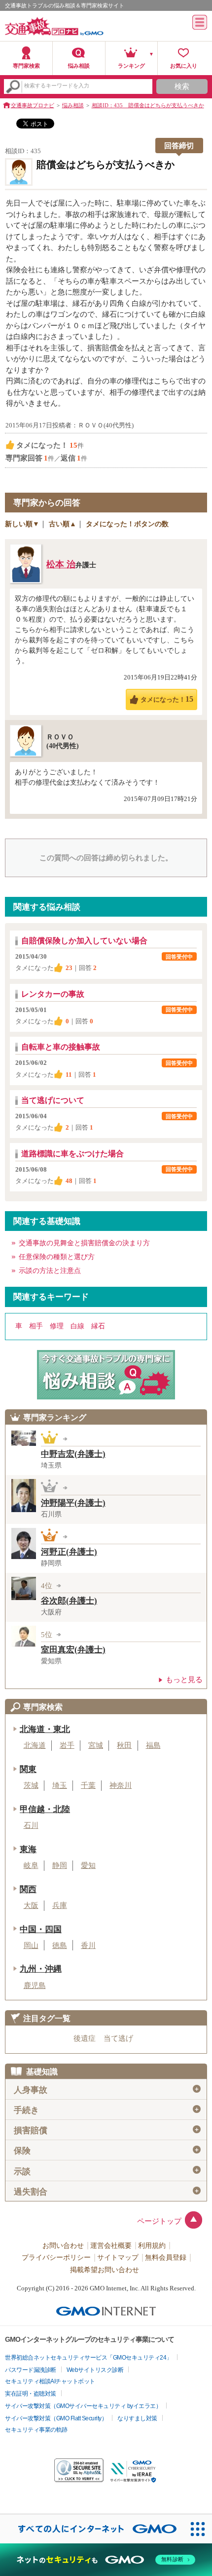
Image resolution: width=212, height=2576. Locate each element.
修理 (57, 1326)
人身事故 (107, 2090)
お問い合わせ (63, 2246)
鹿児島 (35, 1985)
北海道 (35, 1745)
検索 (182, 86)
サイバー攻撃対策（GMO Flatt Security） (56, 2418)
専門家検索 (26, 66)
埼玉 (60, 1785)
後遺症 (85, 2038)
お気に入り (184, 66)
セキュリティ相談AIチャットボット (50, 2381)
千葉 (88, 1785)
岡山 (31, 1945)
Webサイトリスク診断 (95, 2370)
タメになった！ (167, 699)
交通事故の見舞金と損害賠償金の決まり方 (84, 1243)
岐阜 (31, 1865)
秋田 (124, 1745)
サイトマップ (118, 2258)
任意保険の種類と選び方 (57, 1257)
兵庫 (60, 1905)
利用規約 (152, 2246)
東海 (28, 1849)
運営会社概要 (111, 2246)
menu (200, 22)
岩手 (67, 1745)
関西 (28, 1889)
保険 (107, 2151)
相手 (36, 1326)
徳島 (60, 1945)
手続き (107, 2110)
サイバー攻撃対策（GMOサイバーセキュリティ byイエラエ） (83, 2406)
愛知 (88, 1865)
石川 (31, 1825)
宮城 (96, 1745)
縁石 (98, 1326)
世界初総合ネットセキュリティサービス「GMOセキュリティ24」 (88, 2358)
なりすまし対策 (137, 2418)
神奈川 (121, 1785)
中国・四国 (41, 1929)
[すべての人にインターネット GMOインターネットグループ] (92, 2529)
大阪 (31, 1905)
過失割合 (107, 2192)
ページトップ (159, 2221)
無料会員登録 (166, 2258)
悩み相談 (79, 66)
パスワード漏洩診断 (31, 2370)
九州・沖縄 (41, 1969)
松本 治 (61, 564)
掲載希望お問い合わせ (105, 2270)
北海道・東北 (45, 1729)
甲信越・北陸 (45, 1809)
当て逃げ (118, 2038)
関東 (28, 1769)
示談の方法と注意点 (50, 1271)
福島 (153, 1745)
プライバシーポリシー (56, 2258)
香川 (88, 1945)
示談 (107, 2171)
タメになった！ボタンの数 (127, 524)
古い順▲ (63, 524)
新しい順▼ (22, 524)
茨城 (31, 1785)
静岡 (60, 1865)
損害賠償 (107, 2131)
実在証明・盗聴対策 (31, 2394)
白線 (77, 1326)
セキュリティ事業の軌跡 (36, 2430)
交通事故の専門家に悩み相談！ (106, 1375)
